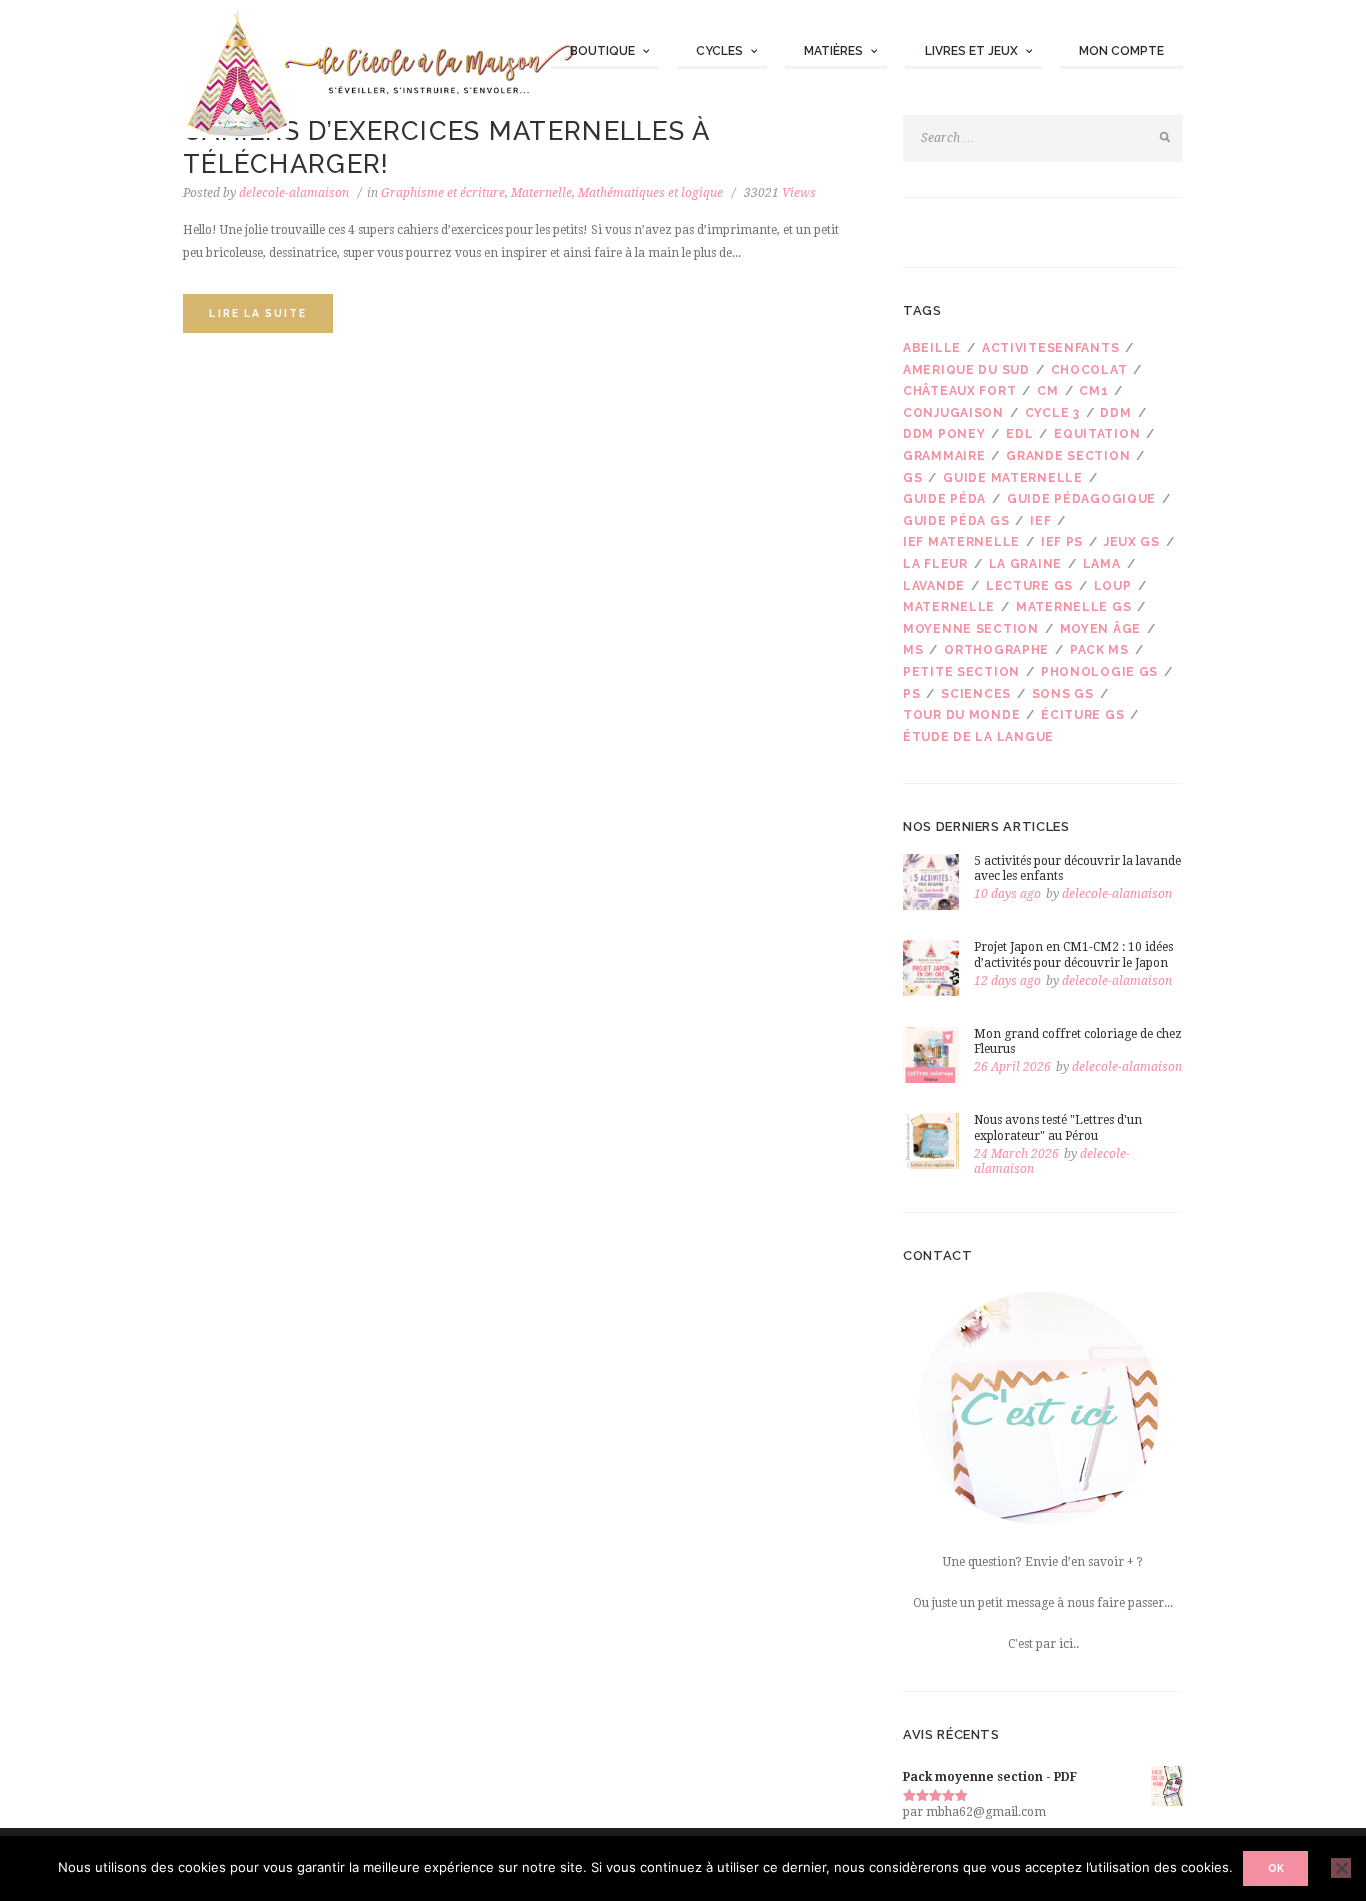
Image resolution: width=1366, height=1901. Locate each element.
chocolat (1089, 370)
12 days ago (1007, 981)
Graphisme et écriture (443, 193)
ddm (1115, 413)
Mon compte (1121, 51)
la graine (1025, 564)
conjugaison (953, 413)
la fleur (935, 564)
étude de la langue (978, 737)
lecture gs (1029, 586)
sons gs (1063, 694)
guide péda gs (956, 521)
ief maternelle (961, 542)
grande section (1068, 456)
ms (913, 650)
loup (1113, 586)
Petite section (961, 672)
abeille (932, 348)
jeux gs (1132, 542)
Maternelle (541, 193)
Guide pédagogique (1081, 499)
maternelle (949, 607)
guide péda (944, 499)
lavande (934, 586)
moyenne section (971, 629)
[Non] (1341, 1868)
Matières (833, 51)
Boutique (602, 51)
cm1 (1093, 391)
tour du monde (961, 715)
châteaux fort (959, 391)
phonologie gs (1099, 672)
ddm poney (944, 434)
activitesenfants (1051, 348)
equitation (1097, 434)
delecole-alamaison (294, 193)
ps (911, 694)
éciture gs (1082, 715)
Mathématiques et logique (650, 193)
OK (1276, 1868)
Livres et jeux (971, 51)
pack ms (1099, 650)
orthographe (996, 650)
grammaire (944, 456)
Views (780, 193)
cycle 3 (1052, 413)
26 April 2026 (1012, 1067)
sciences (976, 694)
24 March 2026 (1016, 1154)
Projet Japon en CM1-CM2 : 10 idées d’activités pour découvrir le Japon (1073, 955)
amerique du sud (966, 370)
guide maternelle (1013, 478)
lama (1102, 564)
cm (1047, 391)
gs (912, 478)
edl (1019, 434)
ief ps (1062, 542)
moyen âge (1100, 629)
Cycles (719, 51)
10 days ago (1007, 894)
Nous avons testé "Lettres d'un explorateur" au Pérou (1058, 1128)
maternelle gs (1073, 607)
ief (1040, 521)
